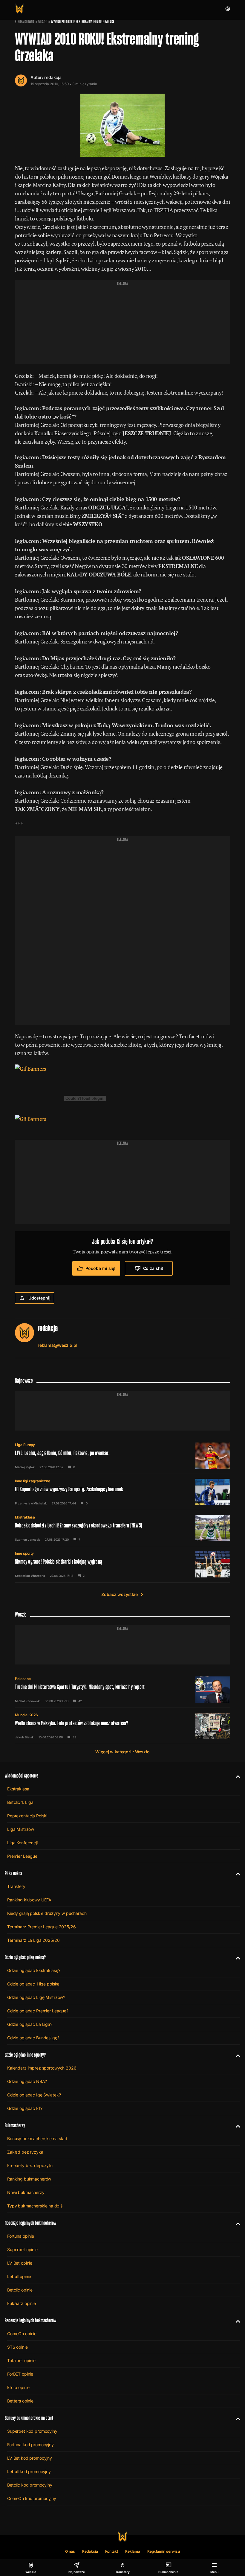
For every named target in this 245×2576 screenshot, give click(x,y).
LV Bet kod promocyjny (30, 2458)
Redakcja (90, 2551)
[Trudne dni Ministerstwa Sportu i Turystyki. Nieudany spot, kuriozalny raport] (122, 1690)
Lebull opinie (19, 2276)
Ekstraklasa (25, 1517)
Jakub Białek (24, 1737)
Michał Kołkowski (28, 1701)
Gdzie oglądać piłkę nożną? (25, 1957)
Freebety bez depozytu (30, 2165)
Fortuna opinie (21, 2236)
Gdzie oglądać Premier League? (38, 2011)
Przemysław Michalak (31, 1503)
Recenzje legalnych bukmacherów (30, 2223)
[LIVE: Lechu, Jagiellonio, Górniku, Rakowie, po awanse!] (122, 1456)
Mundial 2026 (26, 1715)
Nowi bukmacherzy (26, 2192)
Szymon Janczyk (27, 1539)
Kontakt (112, 2551)
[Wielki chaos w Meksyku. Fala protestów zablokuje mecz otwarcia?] (122, 1726)
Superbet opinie (22, 2249)
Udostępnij (39, 1298)
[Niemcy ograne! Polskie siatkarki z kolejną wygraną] (122, 1564)
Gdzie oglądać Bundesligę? (33, 2038)
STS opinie (17, 2347)
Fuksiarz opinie (22, 2303)
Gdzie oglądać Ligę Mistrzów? (36, 1997)
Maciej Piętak (25, 1467)
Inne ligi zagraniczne (33, 1481)
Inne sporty (24, 1553)
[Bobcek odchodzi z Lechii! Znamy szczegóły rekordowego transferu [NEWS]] (122, 1528)
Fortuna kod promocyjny (30, 2445)
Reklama (133, 2551)
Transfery (16, 1886)
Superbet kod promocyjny (32, 2431)
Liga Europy (25, 1445)
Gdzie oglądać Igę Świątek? (34, 2095)
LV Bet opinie (20, 2263)
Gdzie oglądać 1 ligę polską (33, 1984)
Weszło (43, 22)
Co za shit (153, 1268)
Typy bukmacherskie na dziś (35, 2206)
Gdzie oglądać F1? (25, 2108)
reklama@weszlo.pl (58, 1345)
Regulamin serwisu (164, 2551)
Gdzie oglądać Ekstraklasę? (34, 1970)
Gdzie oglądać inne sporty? (25, 2055)
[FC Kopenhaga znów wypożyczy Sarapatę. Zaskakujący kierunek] (122, 1492)
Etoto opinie (18, 2387)
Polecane (23, 1679)
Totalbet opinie (21, 2360)
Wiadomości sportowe (22, 1776)
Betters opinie (20, 2401)
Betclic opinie (20, 2290)
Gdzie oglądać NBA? (27, 2081)
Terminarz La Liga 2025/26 (33, 1940)
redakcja (53, 77)
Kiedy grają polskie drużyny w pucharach (47, 1913)
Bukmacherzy (15, 2125)
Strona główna (25, 22)
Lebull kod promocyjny (29, 2471)
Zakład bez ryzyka (25, 2152)
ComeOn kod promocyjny (32, 2498)
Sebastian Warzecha (30, 1576)
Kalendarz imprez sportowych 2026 (42, 2068)
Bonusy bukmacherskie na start (37, 2138)
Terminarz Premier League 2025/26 (42, 1927)
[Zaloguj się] (228, 9)
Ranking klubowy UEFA (29, 1900)
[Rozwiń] (236, 1776)
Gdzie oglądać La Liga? (30, 2024)
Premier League (22, 1856)
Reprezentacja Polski (27, 1816)
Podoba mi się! (101, 1268)
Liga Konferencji (22, 1843)
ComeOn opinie (22, 2334)
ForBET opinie (20, 2374)
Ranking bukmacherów (29, 2179)
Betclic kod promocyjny (30, 2485)
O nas (70, 2551)
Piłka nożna (13, 1873)
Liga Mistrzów (21, 1829)
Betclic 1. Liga (20, 1802)
